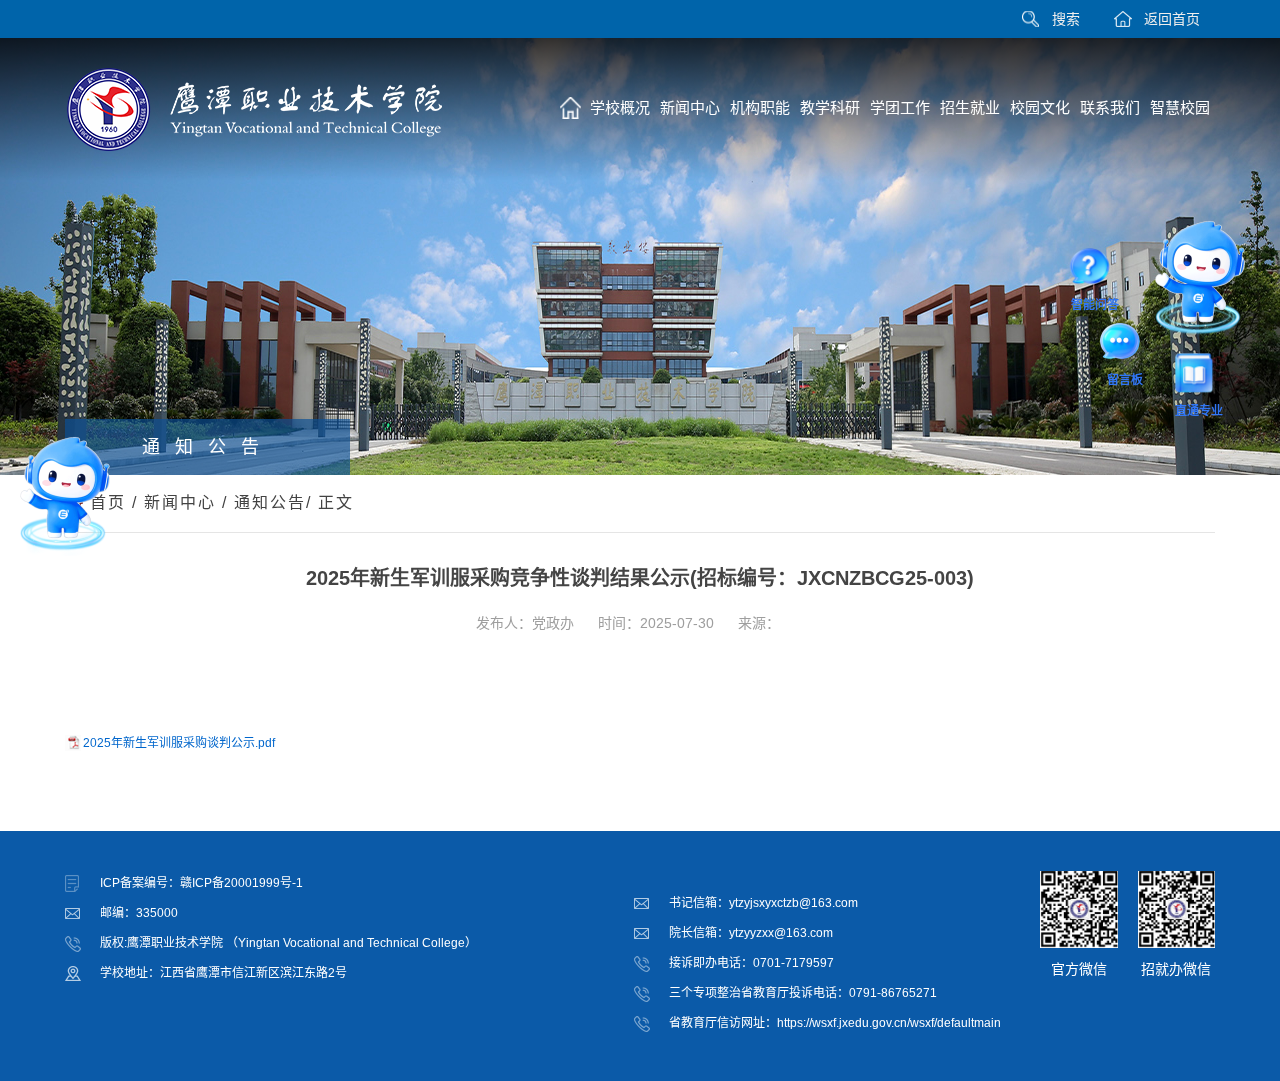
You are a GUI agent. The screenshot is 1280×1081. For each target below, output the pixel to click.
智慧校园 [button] (1180, 107)
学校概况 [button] (620, 107)
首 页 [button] (570, 108)
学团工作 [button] (900, 107)
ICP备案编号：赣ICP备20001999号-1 (201, 883)
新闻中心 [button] (690, 107)
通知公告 (270, 502)
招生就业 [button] (970, 107)
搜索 (1066, 19)
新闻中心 (180, 502)
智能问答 (1095, 270)
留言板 (1125, 345)
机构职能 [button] (760, 107)
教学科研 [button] (830, 107)
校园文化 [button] (1040, 107)
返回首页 (1172, 19)
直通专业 (1199, 377)
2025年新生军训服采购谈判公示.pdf (179, 743)
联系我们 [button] (1110, 107)
